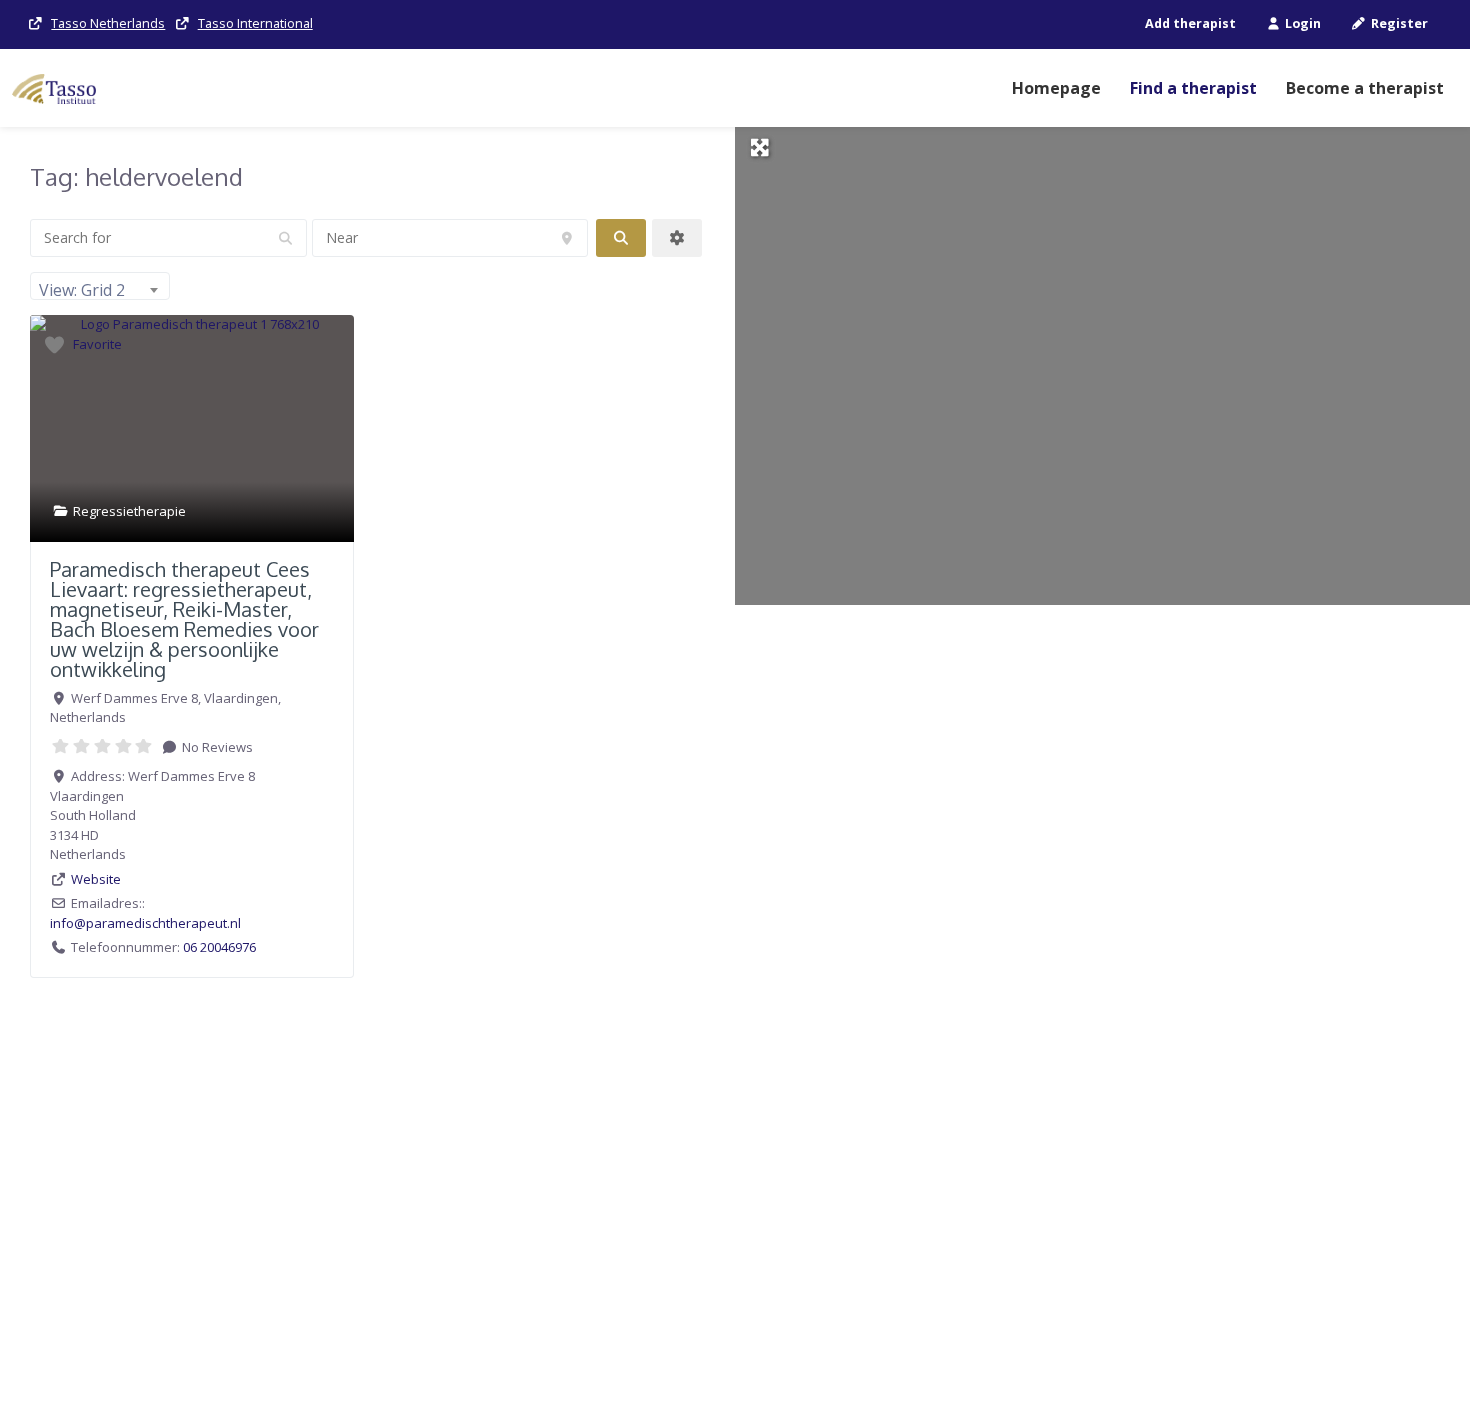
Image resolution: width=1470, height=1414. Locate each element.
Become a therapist (1365, 88)
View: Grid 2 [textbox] (82, 290)
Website (96, 879)
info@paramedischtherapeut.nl (145, 923)
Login (1301, 23)
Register (1398, 23)
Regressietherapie (129, 511)
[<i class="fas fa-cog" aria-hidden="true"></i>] (677, 238)
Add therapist (1190, 23)
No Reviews (216, 747)
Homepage (1056, 88)
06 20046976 (219, 947)
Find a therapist (1193, 88)
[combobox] (100, 286)
